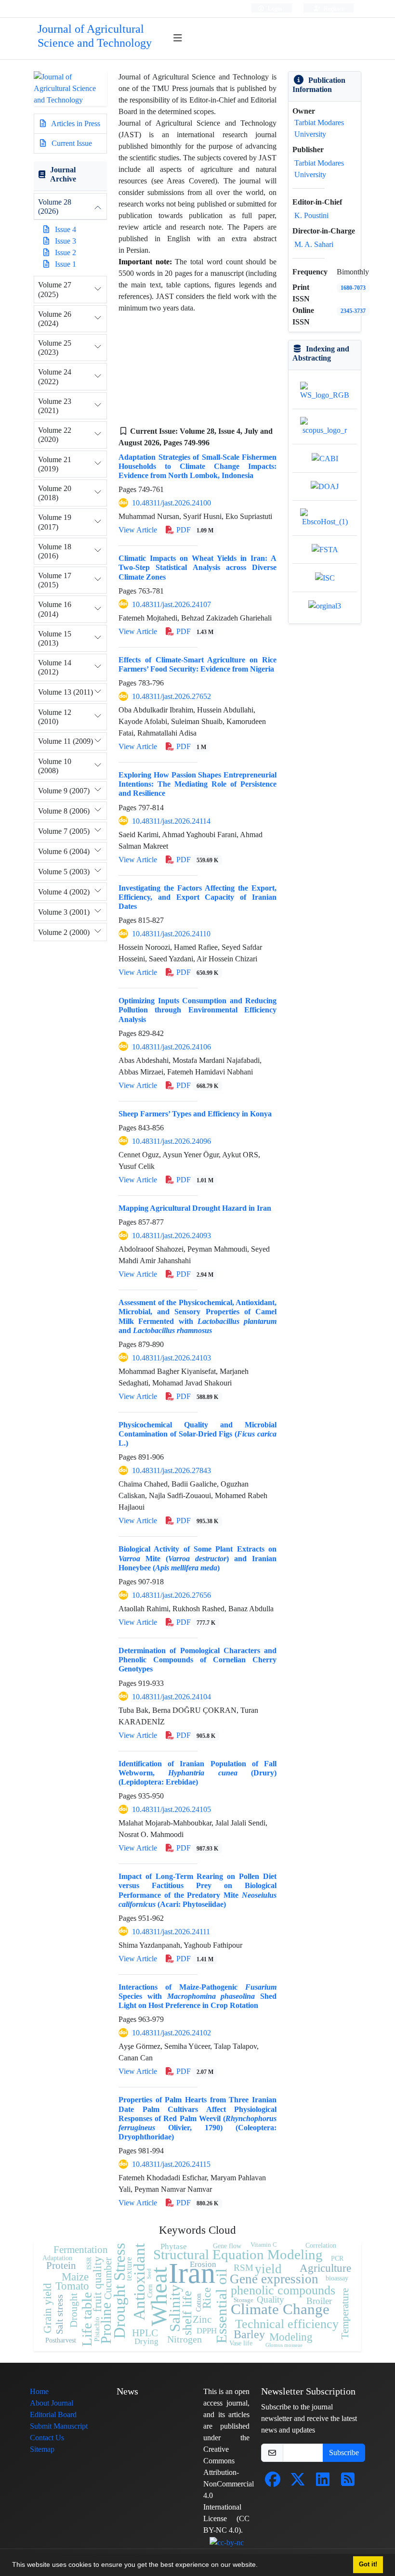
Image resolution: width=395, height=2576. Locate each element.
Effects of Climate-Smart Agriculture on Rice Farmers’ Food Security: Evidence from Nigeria (197, 664)
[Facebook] (273, 2482)
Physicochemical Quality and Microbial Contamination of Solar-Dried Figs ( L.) (197, 1434)
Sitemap (42, 2449)
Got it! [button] (368, 2564)
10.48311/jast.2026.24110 (171, 934)
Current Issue (71, 143)
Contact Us (47, 2438)
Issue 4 (66, 229)
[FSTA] (325, 549)
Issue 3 (66, 241)
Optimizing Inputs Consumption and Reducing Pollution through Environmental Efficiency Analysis (197, 1010)
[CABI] (325, 458)
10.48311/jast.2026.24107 (171, 604)
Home (39, 2391)
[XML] (217, 443)
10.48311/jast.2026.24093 (171, 1236)
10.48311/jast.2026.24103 (171, 1358)
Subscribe (344, 2453)
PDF (194, 530)
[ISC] (325, 577)
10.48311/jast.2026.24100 (171, 503)
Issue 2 (66, 252)
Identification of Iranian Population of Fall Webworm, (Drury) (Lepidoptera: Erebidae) (197, 1773)
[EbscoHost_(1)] (325, 517)
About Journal (52, 2403)
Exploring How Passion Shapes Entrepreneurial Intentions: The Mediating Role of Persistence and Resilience (197, 784)
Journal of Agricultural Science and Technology (95, 36)
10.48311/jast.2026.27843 (171, 1470)
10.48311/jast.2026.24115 (171, 2164)
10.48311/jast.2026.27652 (171, 696)
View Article (138, 530)
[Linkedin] (323, 2482)
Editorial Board (53, 2414)
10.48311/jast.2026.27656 (171, 1595)
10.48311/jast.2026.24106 (171, 1047)
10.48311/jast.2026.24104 (171, 1697)
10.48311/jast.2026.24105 (171, 1809)
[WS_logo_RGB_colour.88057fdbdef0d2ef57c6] (325, 391)
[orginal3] (325, 605)
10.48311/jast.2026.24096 (171, 1141)
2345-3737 (353, 311)
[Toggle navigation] (178, 38)
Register (333, 8)
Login (274, 8)
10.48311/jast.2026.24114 (171, 821)
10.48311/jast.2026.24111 (171, 1932)
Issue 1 (66, 264)
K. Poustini (311, 215)
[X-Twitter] (298, 2482)
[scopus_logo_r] (325, 426)
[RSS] (348, 2482)
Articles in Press (75, 123)
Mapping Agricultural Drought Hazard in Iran (195, 1208)
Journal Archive (63, 174)
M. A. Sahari (314, 244)
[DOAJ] (325, 486)
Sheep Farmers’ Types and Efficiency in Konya (195, 1114)
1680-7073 (353, 288)
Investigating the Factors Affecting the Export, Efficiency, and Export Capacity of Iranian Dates (197, 897)
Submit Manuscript (59, 2426)
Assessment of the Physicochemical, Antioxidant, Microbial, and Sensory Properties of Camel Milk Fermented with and (197, 1316)
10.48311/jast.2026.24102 (171, 2033)
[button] (261, 2566)
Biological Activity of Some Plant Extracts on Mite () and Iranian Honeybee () (197, 1558)
